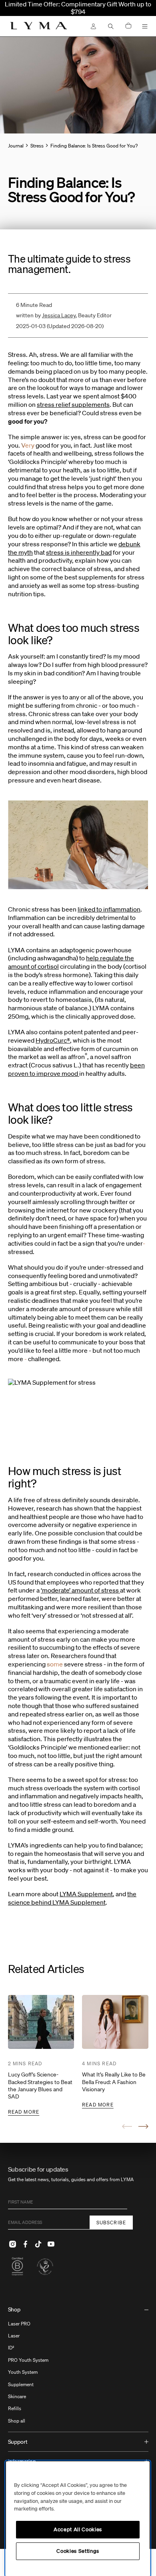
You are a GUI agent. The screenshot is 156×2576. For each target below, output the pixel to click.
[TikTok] (38, 2244)
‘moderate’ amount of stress (80, 1590)
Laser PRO (19, 2324)
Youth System (23, 2372)
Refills (15, 2408)
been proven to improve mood (76, 1069)
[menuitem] (78, 2366)
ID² (11, 2348)
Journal (16, 146)
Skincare (17, 2396)
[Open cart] (128, 26)
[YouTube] (51, 2244)
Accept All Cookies (78, 2529)
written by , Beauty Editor (64, 315)
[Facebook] (26, 2244)
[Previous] (127, 2126)
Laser (14, 2336)
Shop (14, 2309)
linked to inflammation (109, 909)
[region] (78, 2519)
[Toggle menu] (145, 26)
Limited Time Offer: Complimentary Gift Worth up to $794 (78, 8)
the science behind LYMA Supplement (72, 1898)
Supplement (21, 2384)
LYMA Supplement (86, 1894)
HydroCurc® (53, 1040)
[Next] (143, 2126)
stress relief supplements (73, 404)
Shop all (17, 2421)
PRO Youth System (28, 2360)
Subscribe (111, 2223)
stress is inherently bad (79, 552)
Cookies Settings (78, 2551)
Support (18, 2442)
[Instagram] (13, 2244)
